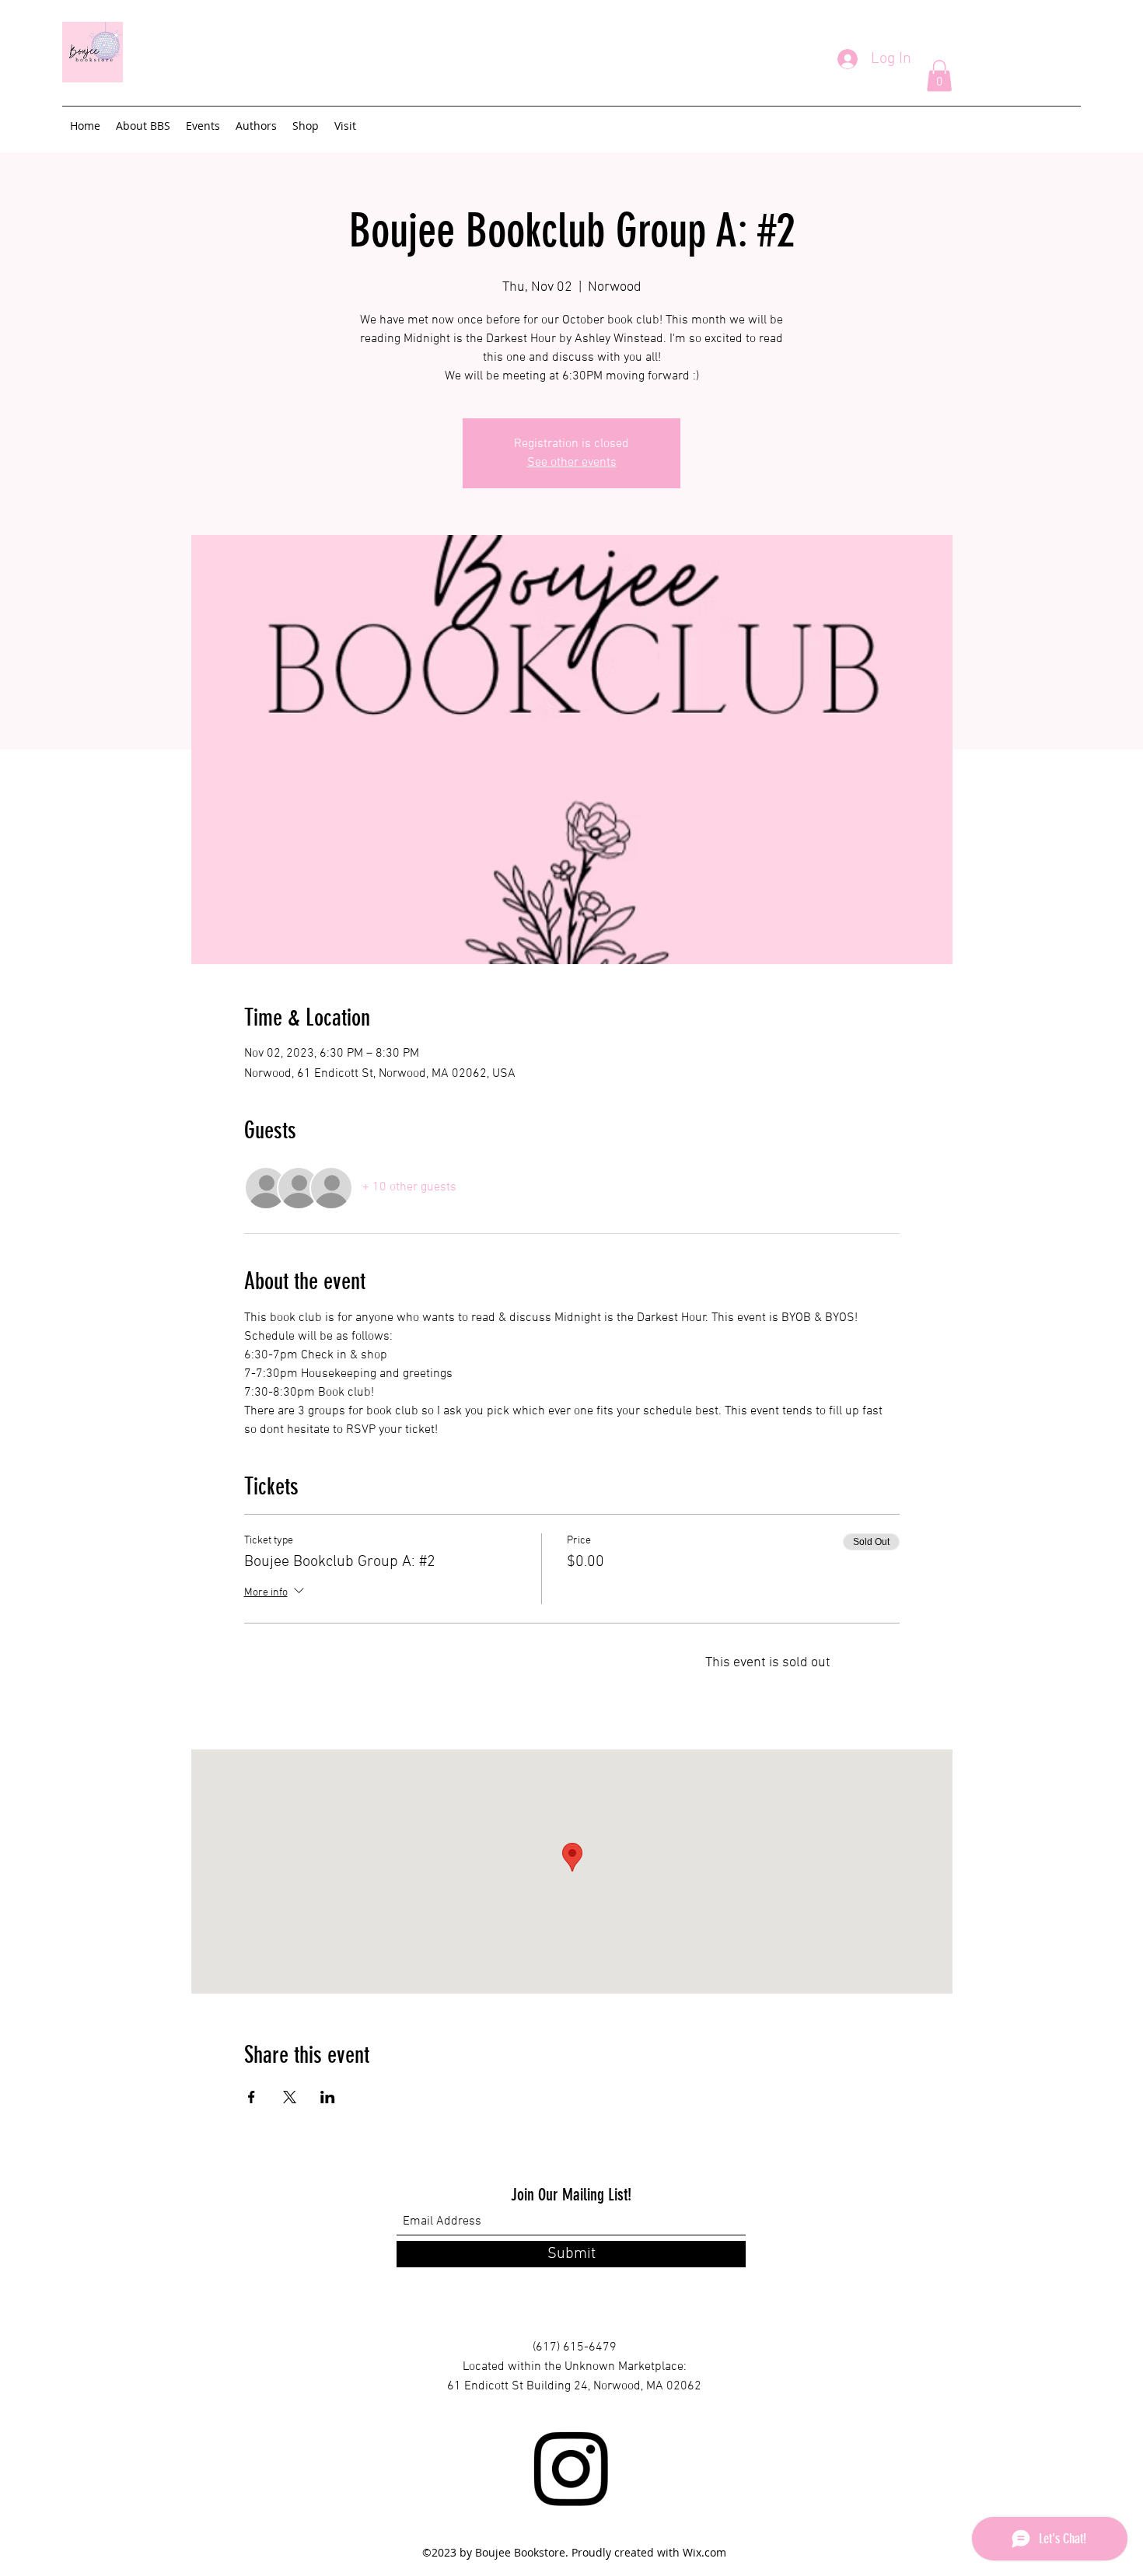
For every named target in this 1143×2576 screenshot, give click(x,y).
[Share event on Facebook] (252, 2097)
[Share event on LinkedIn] (328, 2097)
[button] (939, 76)
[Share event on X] (290, 2097)
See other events (572, 463)
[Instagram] (571, 2469)
